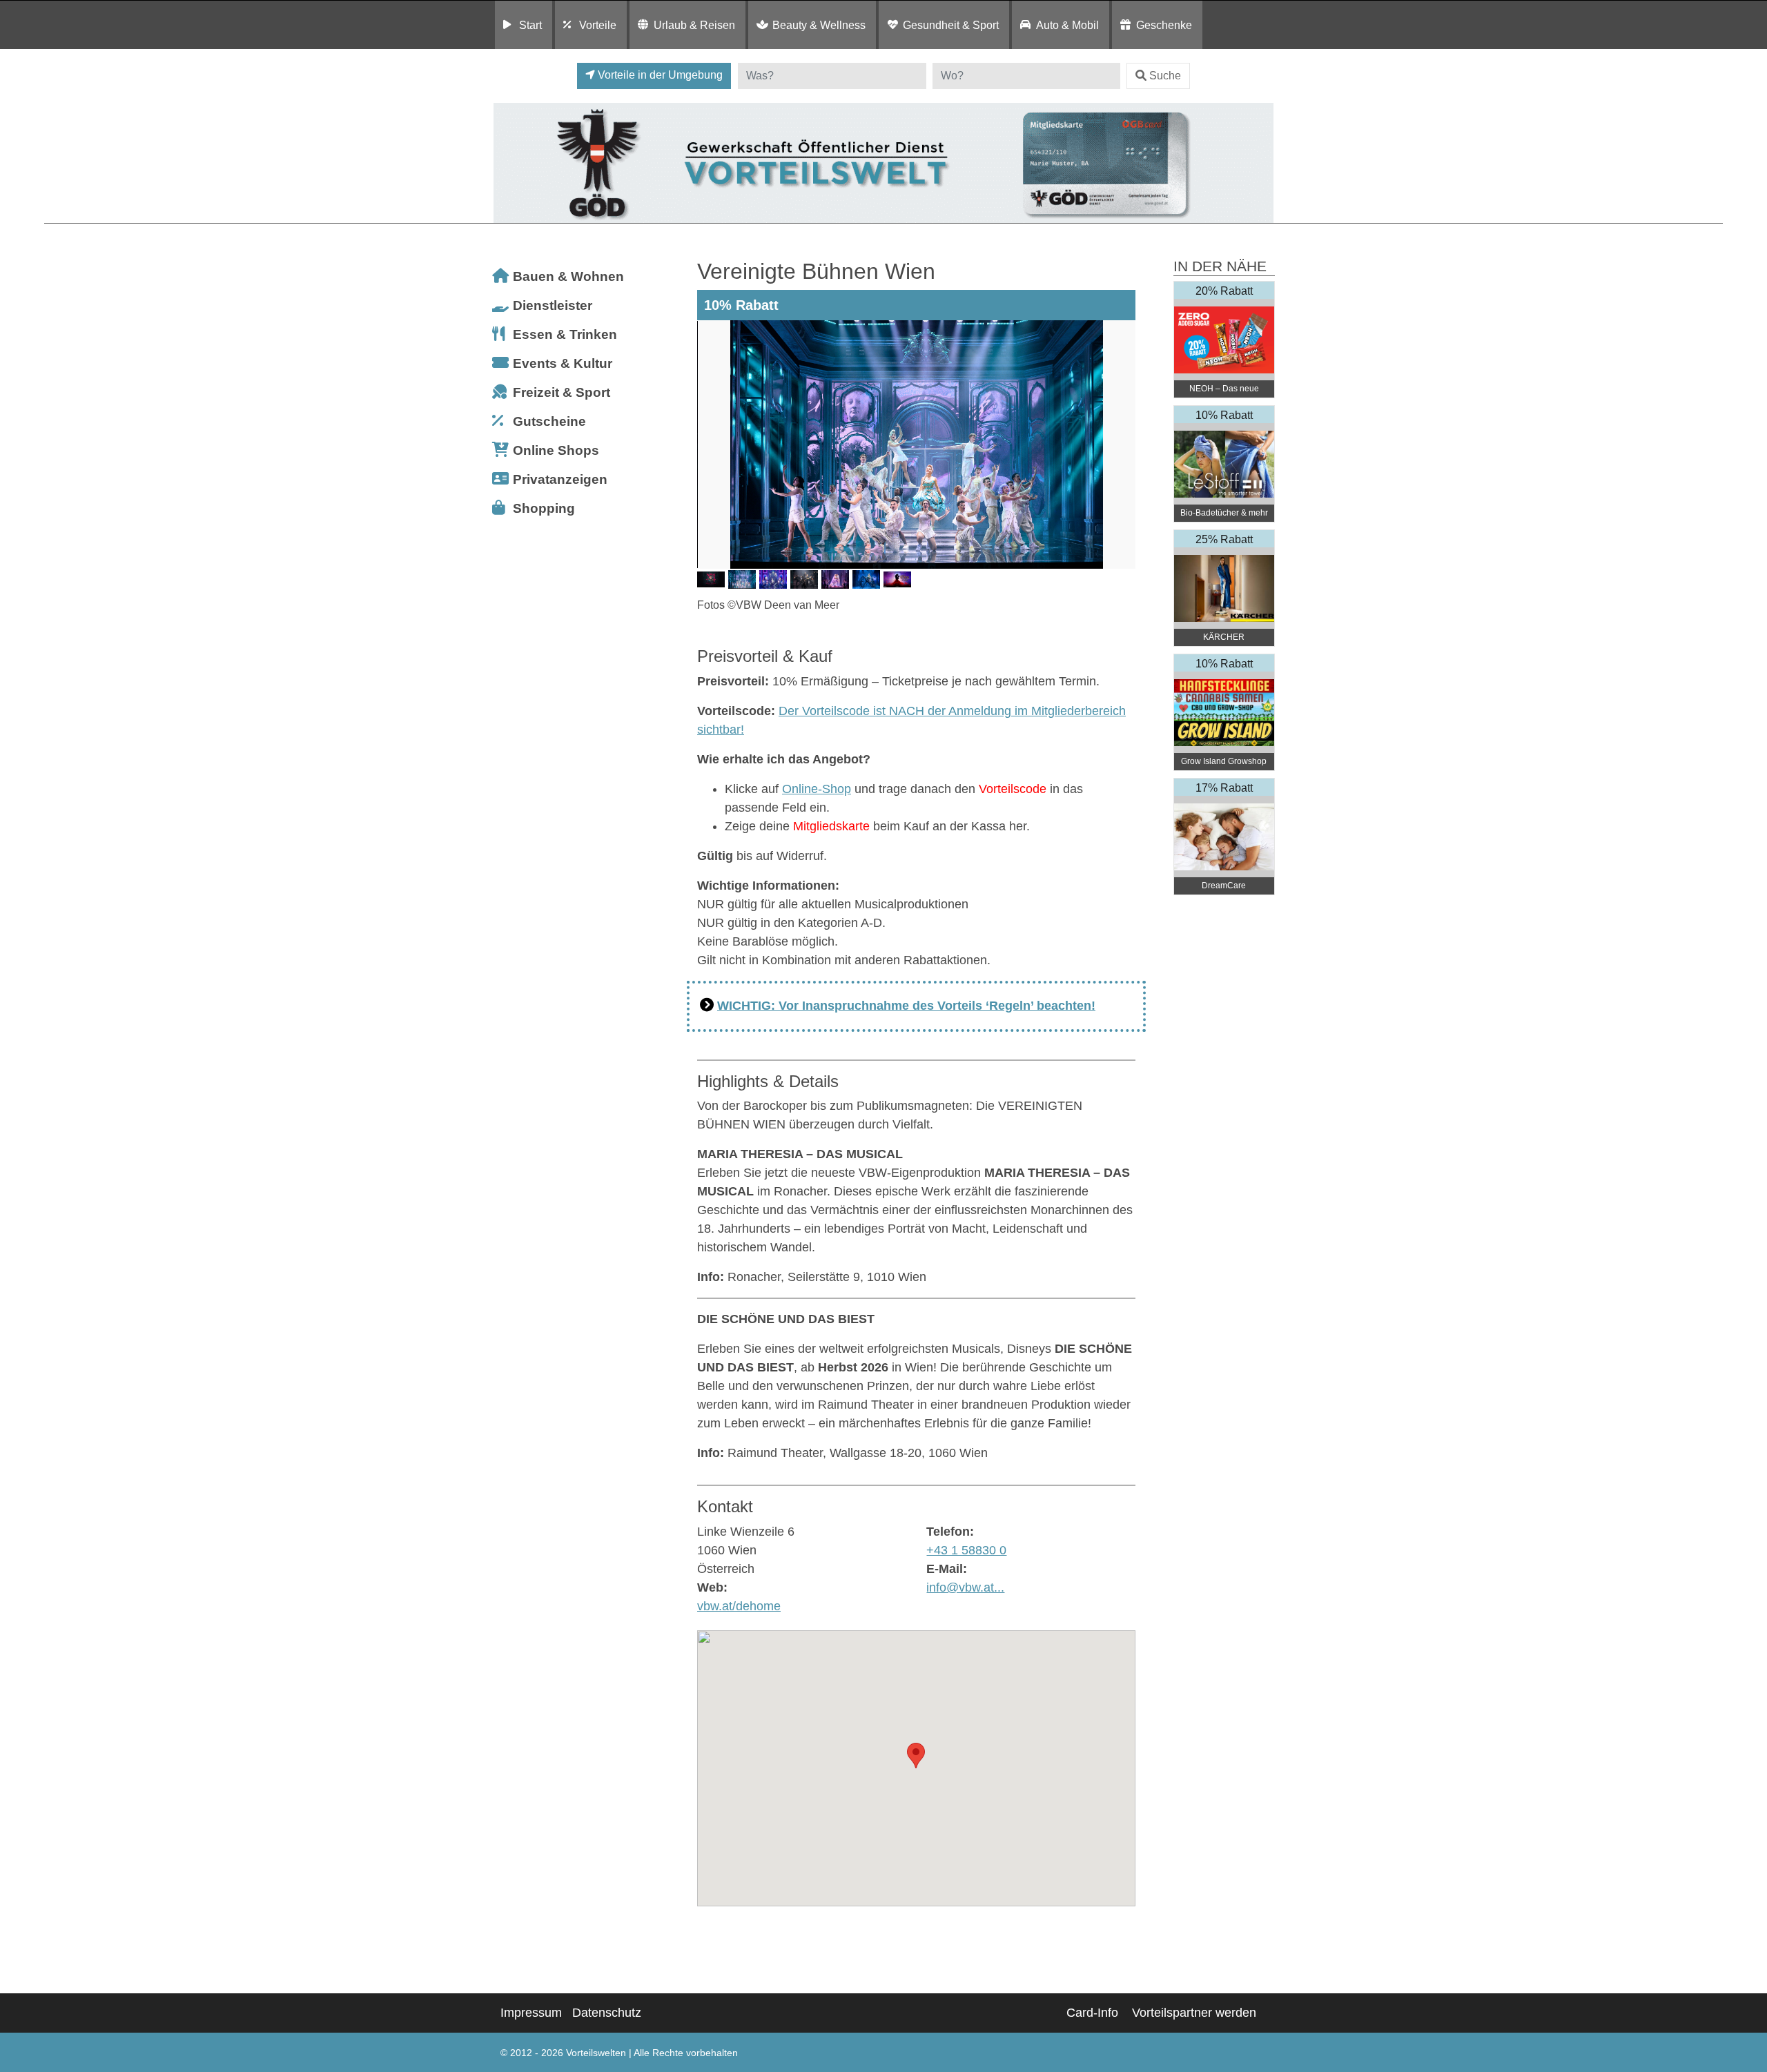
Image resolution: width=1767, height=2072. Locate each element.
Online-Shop (817, 789)
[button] (916, 1756)
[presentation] (710, 444)
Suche (1165, 76)
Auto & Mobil (1067, 25)
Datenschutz (607, 2013)
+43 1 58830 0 (966, 1550)
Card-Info (1092, 2013)
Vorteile (598, 25)
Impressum (531, 2013)
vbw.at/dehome (739, 1606)
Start (530, 25)
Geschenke (1164, 25)
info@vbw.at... (965, 1587)
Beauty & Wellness (819, 25)
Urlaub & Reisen (694, 25)
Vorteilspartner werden (1194, 2013)
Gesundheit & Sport (951, 25)
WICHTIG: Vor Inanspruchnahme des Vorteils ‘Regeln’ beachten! (906, 1006)
